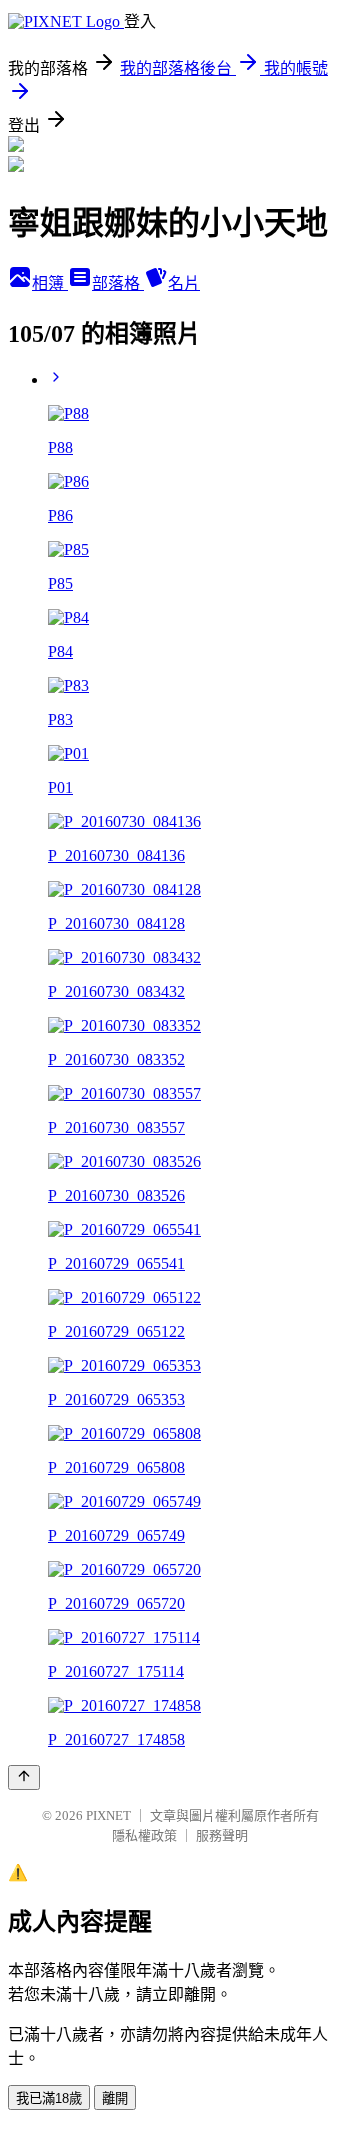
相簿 (50, 283)
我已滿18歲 (49, 2098)
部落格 (118, 283)
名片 (184, 283)
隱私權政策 (144, 1835)
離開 (115, 2098)
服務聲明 (222, 1835)
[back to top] (24, 1777)
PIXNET (108, 1815)
